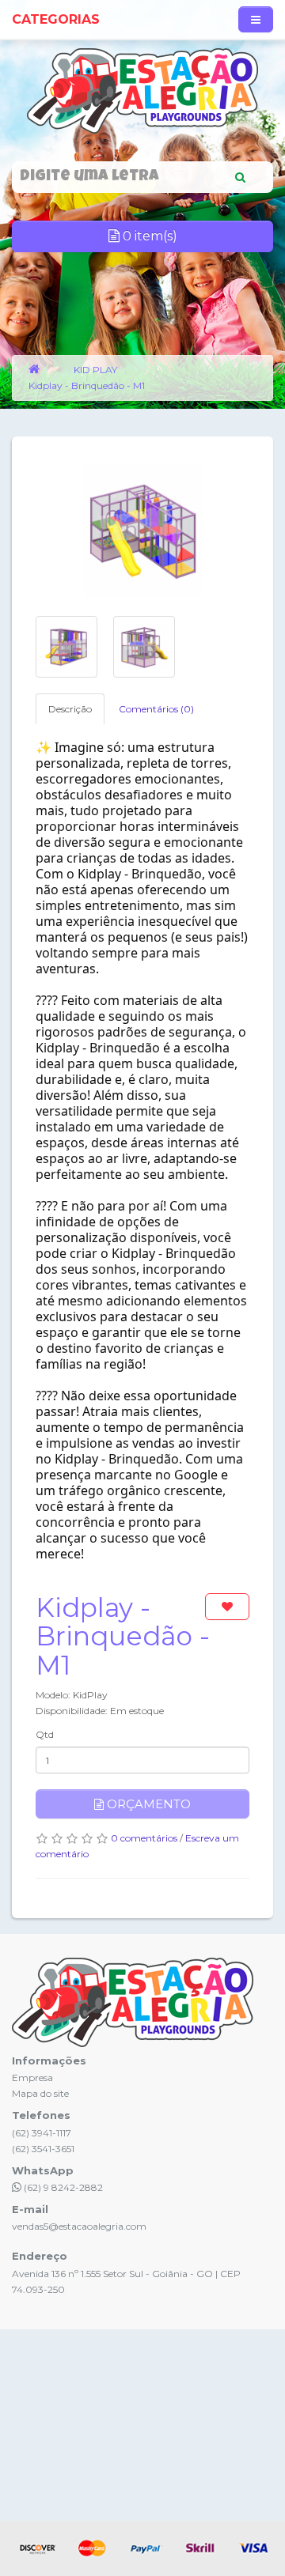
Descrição (70, 709)
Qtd (45, 1734)
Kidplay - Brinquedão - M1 (87, 385)
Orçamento (147, 1804)
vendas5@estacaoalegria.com (79, 2226)
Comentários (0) (156, 709)
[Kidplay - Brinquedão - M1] (142, 530)
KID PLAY (95, 370)
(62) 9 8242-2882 (62, 2187)
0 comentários (144, 1838)
